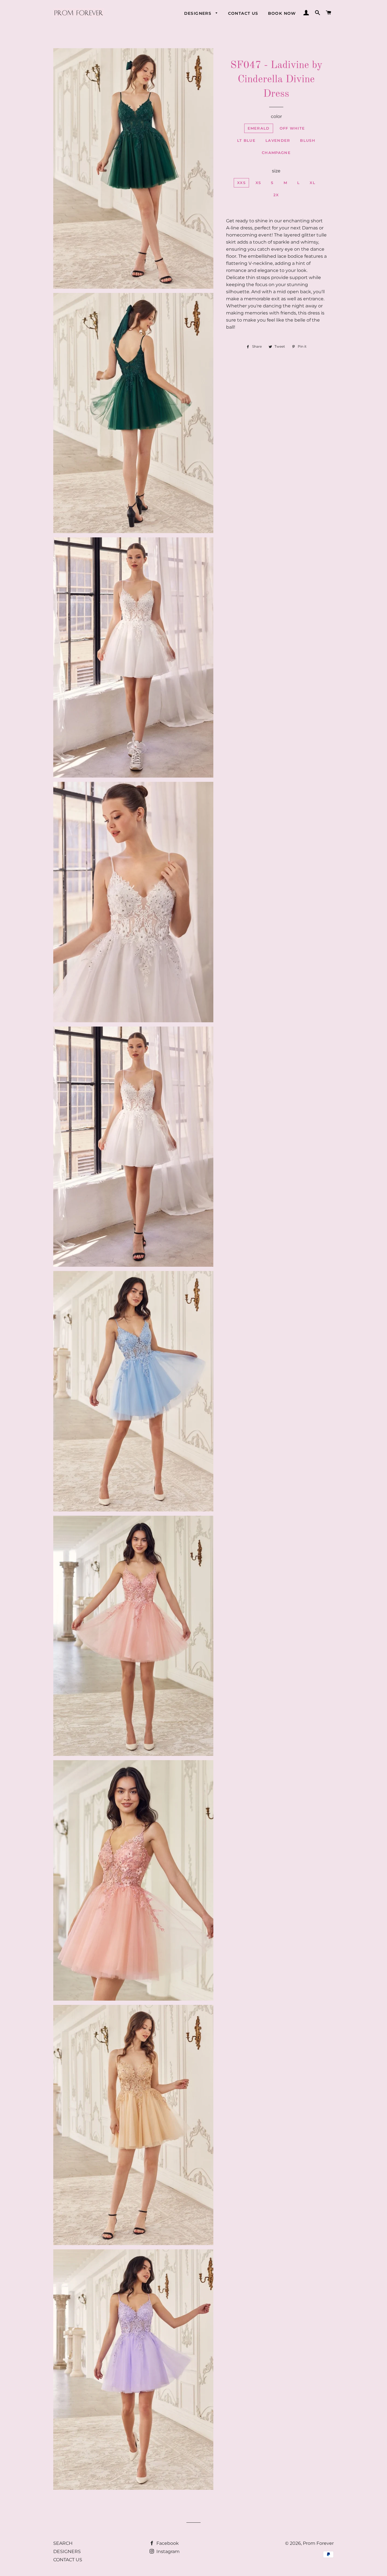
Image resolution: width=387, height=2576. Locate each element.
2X (276, 195)
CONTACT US (243, 13)
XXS (241, 183)
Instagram (167, 2551)
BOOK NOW (282, 13)
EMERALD (259, 128)
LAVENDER (278, 140)
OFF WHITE (292, 128)
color (276, 116)
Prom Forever (318, 2543)
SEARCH (63, 2543)
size (276, 171)
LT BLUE (246, 140)
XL (312, 183)
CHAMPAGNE (276, 153)
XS (258, 183)
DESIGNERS (199, 13)
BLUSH (308, 140)
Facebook (167, 2543)
